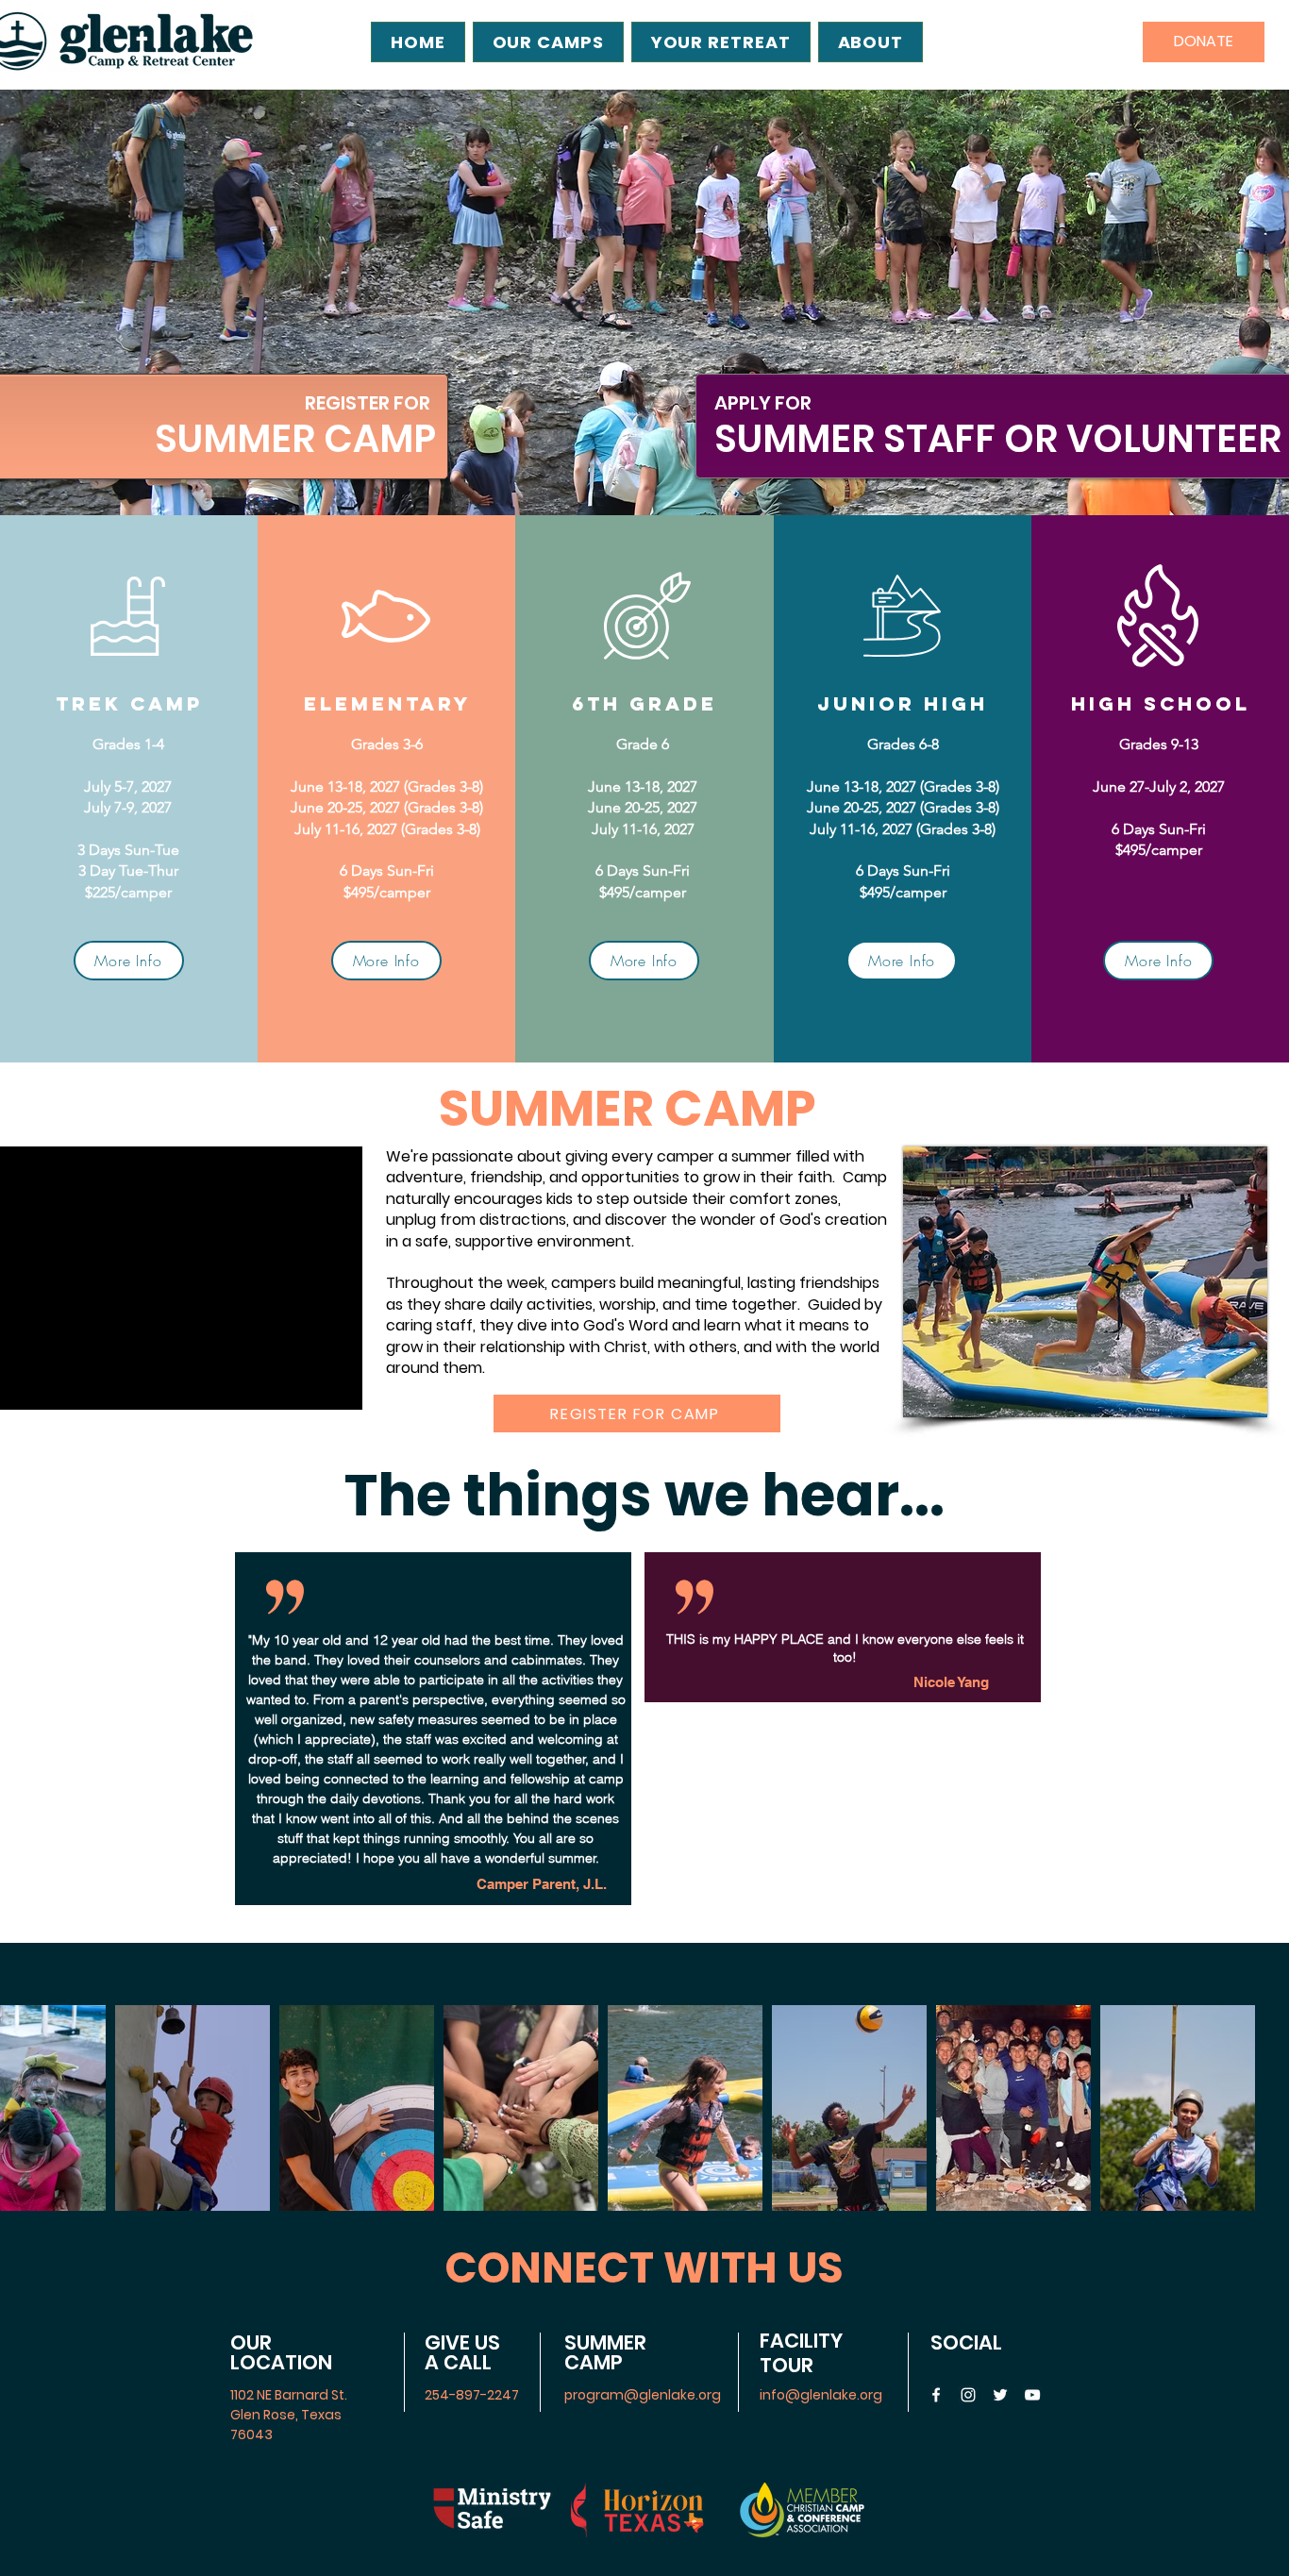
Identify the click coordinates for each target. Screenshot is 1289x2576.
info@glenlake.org (821, 2395)
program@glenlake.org (643, 2395)
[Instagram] (968, 2395)
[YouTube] (1032, 2395)
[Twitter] (1000, 2395)
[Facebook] (936, 2395)
